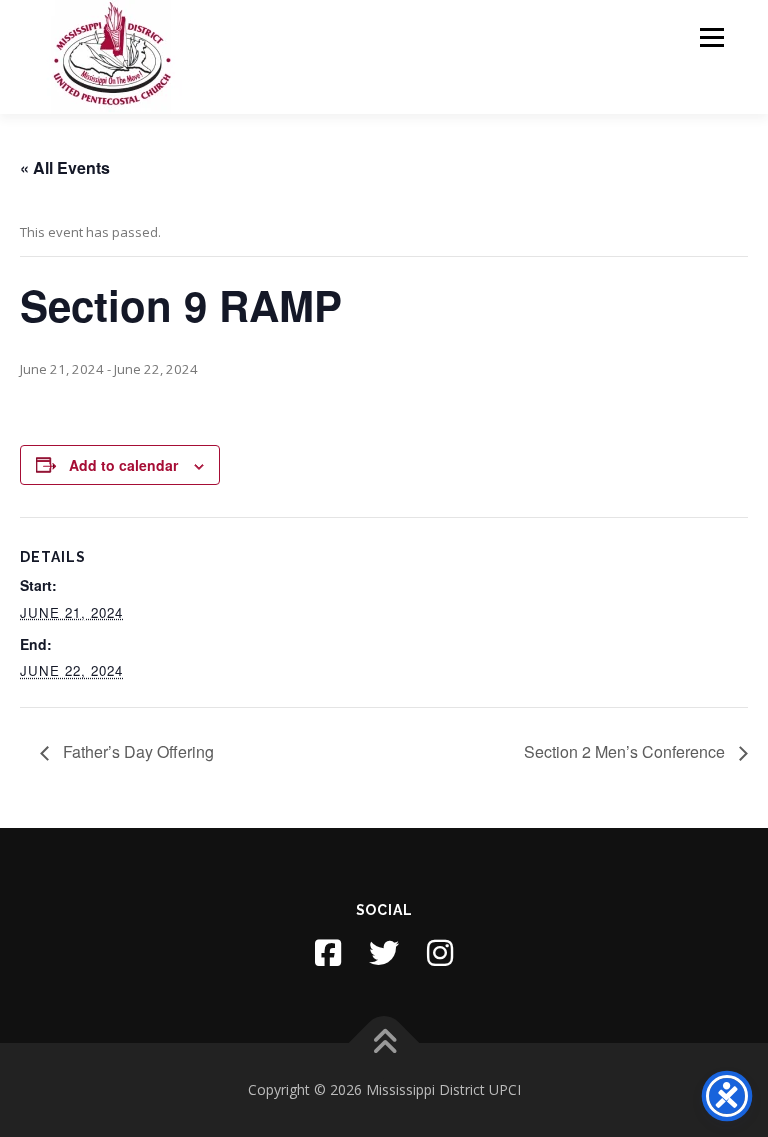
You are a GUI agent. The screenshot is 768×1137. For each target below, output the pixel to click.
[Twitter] (384, 953)
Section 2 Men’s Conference (626, 751)
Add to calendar (123, 465)
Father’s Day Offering (136, 751)
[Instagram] (440, 953)
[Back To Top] (384, 1043)
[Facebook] (328, 953)
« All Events (65, 167)
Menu (711, 37)
